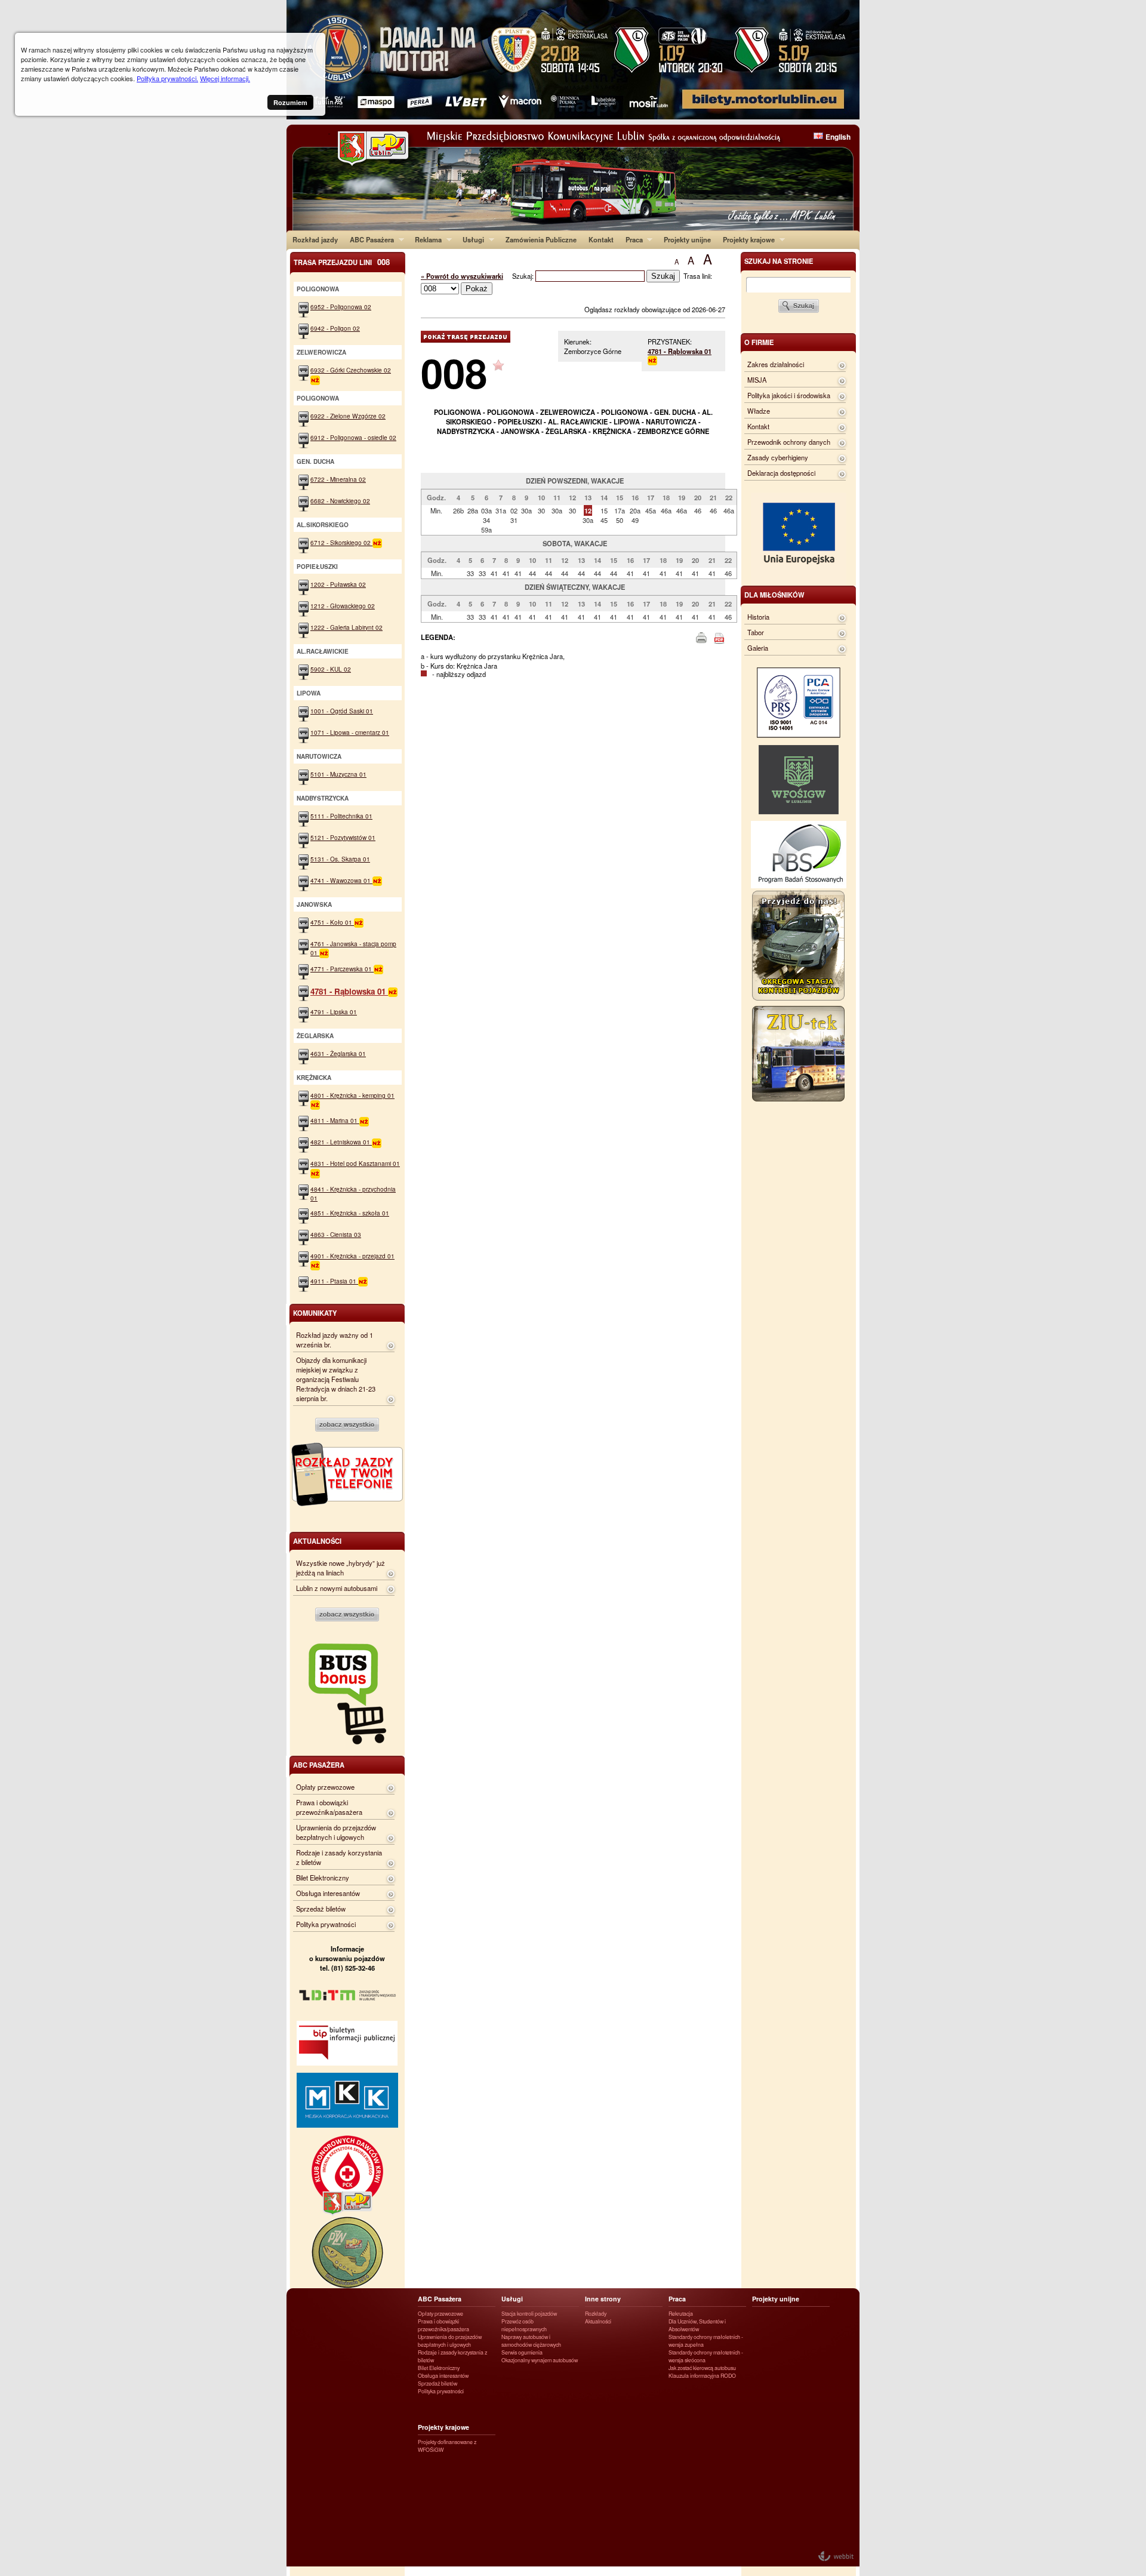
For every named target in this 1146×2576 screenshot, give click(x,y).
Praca (631, 239)
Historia (758, 617)
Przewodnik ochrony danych (789, 442)
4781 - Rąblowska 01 (680, 351)
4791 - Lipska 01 (334, 1012)
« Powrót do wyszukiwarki (462, 276)
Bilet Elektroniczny (323, 1878)
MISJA (757, 380)
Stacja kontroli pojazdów (529, 2314)
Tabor (756, 632)
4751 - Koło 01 (332, 922)
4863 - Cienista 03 (336, 1234)
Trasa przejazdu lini (342, 262)
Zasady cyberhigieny (778, 457)
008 (454, 372)
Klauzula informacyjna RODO (702, 2376)
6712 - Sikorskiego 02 (341, 542)
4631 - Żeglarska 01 (338, 1053)
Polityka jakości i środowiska (789, 395)
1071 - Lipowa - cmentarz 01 (350, 732)
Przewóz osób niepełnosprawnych (524, 2325)
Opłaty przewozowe (325, 1787)
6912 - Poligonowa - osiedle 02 (353, 437)
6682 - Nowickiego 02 (340, 501)
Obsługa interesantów (328, 1893)
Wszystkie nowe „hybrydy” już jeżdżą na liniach (341, 1568)
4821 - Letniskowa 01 (341, 1142)
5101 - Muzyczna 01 (338, 774)
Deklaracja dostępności (781, 473)
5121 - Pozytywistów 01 (343, 837)
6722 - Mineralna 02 (338, 479)
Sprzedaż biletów (321, 1909)
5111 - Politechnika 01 (341, 816)
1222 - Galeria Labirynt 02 (346, 627)
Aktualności (598, 2321)
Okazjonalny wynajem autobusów (540, 2360)
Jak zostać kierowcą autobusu (702, 2368)
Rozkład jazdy (315, 239)
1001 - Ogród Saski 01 (342, 711)
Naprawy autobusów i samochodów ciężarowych (531, 2341)
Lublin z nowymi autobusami (337, 1588)
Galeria (758, 648)
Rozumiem (290, 102)
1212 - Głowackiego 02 (343, 606)
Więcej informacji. (225, 78)
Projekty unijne (687, 239)
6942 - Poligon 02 (335, 328)
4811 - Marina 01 (335, 1120)
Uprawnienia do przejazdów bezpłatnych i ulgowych (336, 1832)
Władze (759, 411)
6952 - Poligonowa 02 (341, 307)
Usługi (470, 239)
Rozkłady (596, 2314)
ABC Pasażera (369, 239)
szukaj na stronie (779, 261)
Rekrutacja (681, 2314)
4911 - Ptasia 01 (334, 1281)
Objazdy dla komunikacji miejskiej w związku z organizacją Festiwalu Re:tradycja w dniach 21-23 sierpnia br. (336, 1379)
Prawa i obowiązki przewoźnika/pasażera (329, 1807)
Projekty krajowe (746, 239)
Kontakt (601, 239)
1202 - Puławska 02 (338, 584)
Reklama (425, 239)
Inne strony (603, 2299)
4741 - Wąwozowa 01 (341, 880)
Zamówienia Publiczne (541, 239)
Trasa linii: (698, 276)
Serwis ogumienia (522, 2352)
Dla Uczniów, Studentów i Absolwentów (697, 2325)
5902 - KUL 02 (331, 669)
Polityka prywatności (326, 1924)
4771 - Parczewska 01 (342, 969)
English (838, 137)
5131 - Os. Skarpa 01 (340, 859)
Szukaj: (524, 276)
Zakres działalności (776, 364)
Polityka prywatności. (167, 78)
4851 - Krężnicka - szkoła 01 (350, 1213)
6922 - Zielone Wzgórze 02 (348, 416)
